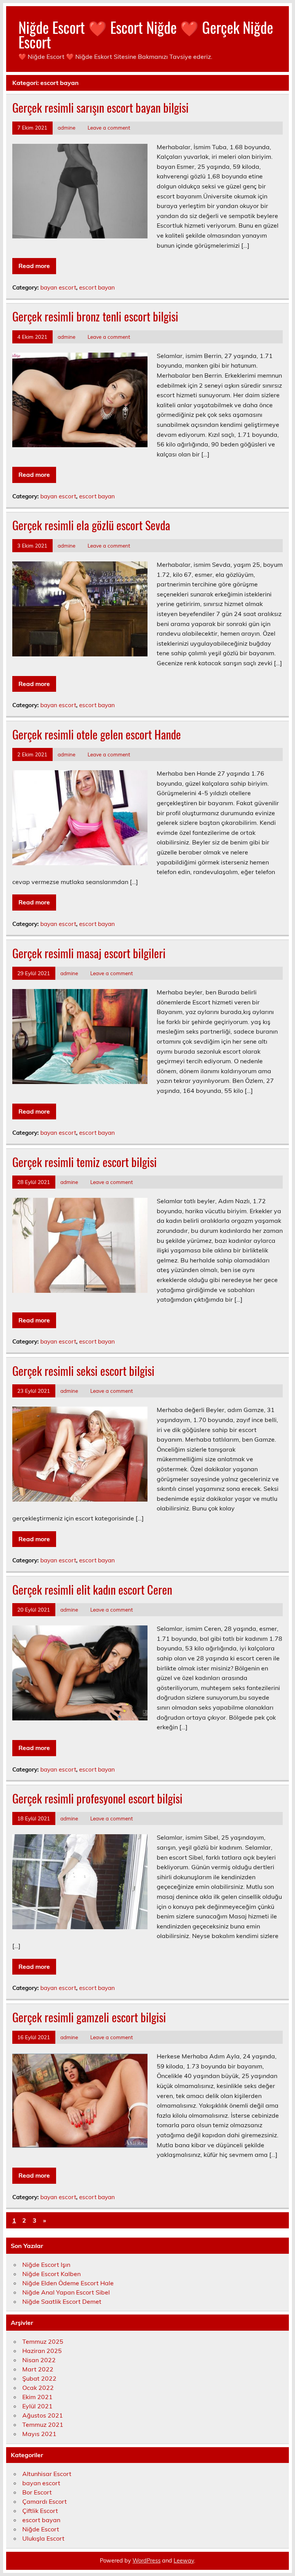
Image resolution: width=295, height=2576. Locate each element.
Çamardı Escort (45, 2501)
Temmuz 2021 (43, 2424)
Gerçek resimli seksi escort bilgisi (83, 1371)
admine (66, 127)
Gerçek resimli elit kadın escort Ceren (92, 1589)
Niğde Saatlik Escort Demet (62, 2301)
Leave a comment (109, 127)
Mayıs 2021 (39, 2434)
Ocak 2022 (38, 2388)
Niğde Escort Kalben (51, 2274)
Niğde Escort (41, 2529)
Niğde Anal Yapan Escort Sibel (66, 2292)
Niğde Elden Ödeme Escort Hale (68, 2283)
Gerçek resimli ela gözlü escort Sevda (91, 525)
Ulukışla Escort (43, 2538)
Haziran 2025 (42, 2351)
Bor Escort (37, 2492)
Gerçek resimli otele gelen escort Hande (97, 734)
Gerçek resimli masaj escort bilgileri (89, 953)
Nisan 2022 (39, 2360)
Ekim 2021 (37, 2397)
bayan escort (58, 287)
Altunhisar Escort (47, 2474)
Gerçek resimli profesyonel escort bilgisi (97, 1798)
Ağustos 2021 (43, 2415)
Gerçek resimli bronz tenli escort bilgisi (95, 316)
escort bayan (97, 287)
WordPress (147, 2561)
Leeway (184, 2561)
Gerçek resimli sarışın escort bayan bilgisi (100, 107)
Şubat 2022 (39, 2378)
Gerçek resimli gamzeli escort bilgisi (89, 2017)
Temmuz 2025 (43, 2341)
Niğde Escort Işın (46, 2265)
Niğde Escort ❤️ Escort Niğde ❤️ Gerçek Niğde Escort (146, 34)
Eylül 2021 (37, 2406)
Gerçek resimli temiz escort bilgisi (85, 1162)
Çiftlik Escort (40, 2511)
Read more (34, 266)
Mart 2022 (38, 2369)
